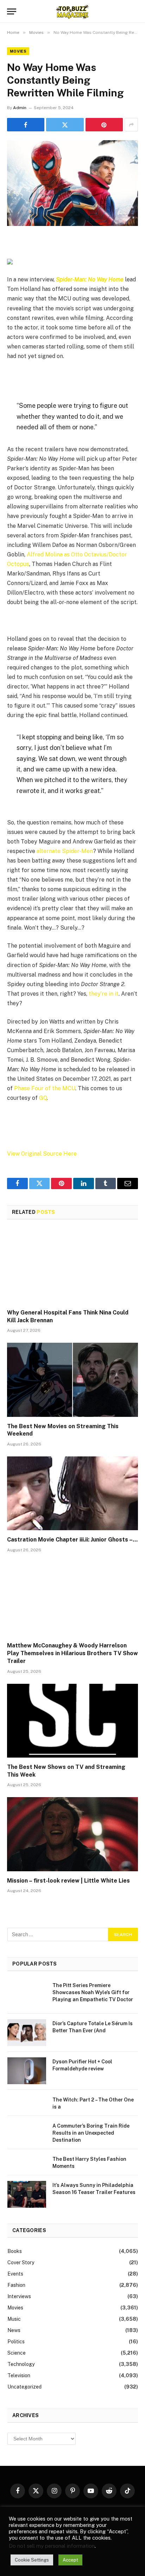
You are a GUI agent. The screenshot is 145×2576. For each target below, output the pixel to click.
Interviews (19, 2296)
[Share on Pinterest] (104, 125)
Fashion (16, 2285)
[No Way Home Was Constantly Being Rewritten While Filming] (72, 183)
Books (15, 2251)
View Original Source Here (42, 1154)
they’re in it (104, 994)
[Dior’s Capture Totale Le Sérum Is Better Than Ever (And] (27, 2033)
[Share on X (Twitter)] (65, 125)
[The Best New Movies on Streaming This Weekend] (72, 1380)
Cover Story (21, 2262)
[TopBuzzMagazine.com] (72, 11)
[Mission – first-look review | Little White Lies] (72, 1834)
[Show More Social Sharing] (131, 125)
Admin (20, 108)
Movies (18, 51)
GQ (43, 1098)
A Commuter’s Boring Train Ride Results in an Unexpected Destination (91, 2133)
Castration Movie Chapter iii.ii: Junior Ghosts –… (72, 1540)
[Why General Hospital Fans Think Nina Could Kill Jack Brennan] (72, 1266)
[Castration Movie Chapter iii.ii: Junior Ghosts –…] (72, 1493)
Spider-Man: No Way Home (90, 279)
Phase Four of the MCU (45, 1088)
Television (19, 2375)
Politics (16, 2342)
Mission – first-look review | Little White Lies (68, 1881)
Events (15, 2274)
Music (14, 2319)
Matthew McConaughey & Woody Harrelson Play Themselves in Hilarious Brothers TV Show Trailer (72, 1653)
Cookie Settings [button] (32, 2560)
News (14, 2330)
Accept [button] (70, 2560)
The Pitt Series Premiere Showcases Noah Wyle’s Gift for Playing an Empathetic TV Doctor (93, 1992)
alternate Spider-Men (65, 851)
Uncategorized (24, 2387)
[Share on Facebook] (26, 125)
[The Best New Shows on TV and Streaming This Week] (72, 1721)
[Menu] (12, 11)
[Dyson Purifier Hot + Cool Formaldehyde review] (27, 2071)
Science (17, 2353)
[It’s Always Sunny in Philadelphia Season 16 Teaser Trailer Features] (27, 2194)
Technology (21, 2364)
